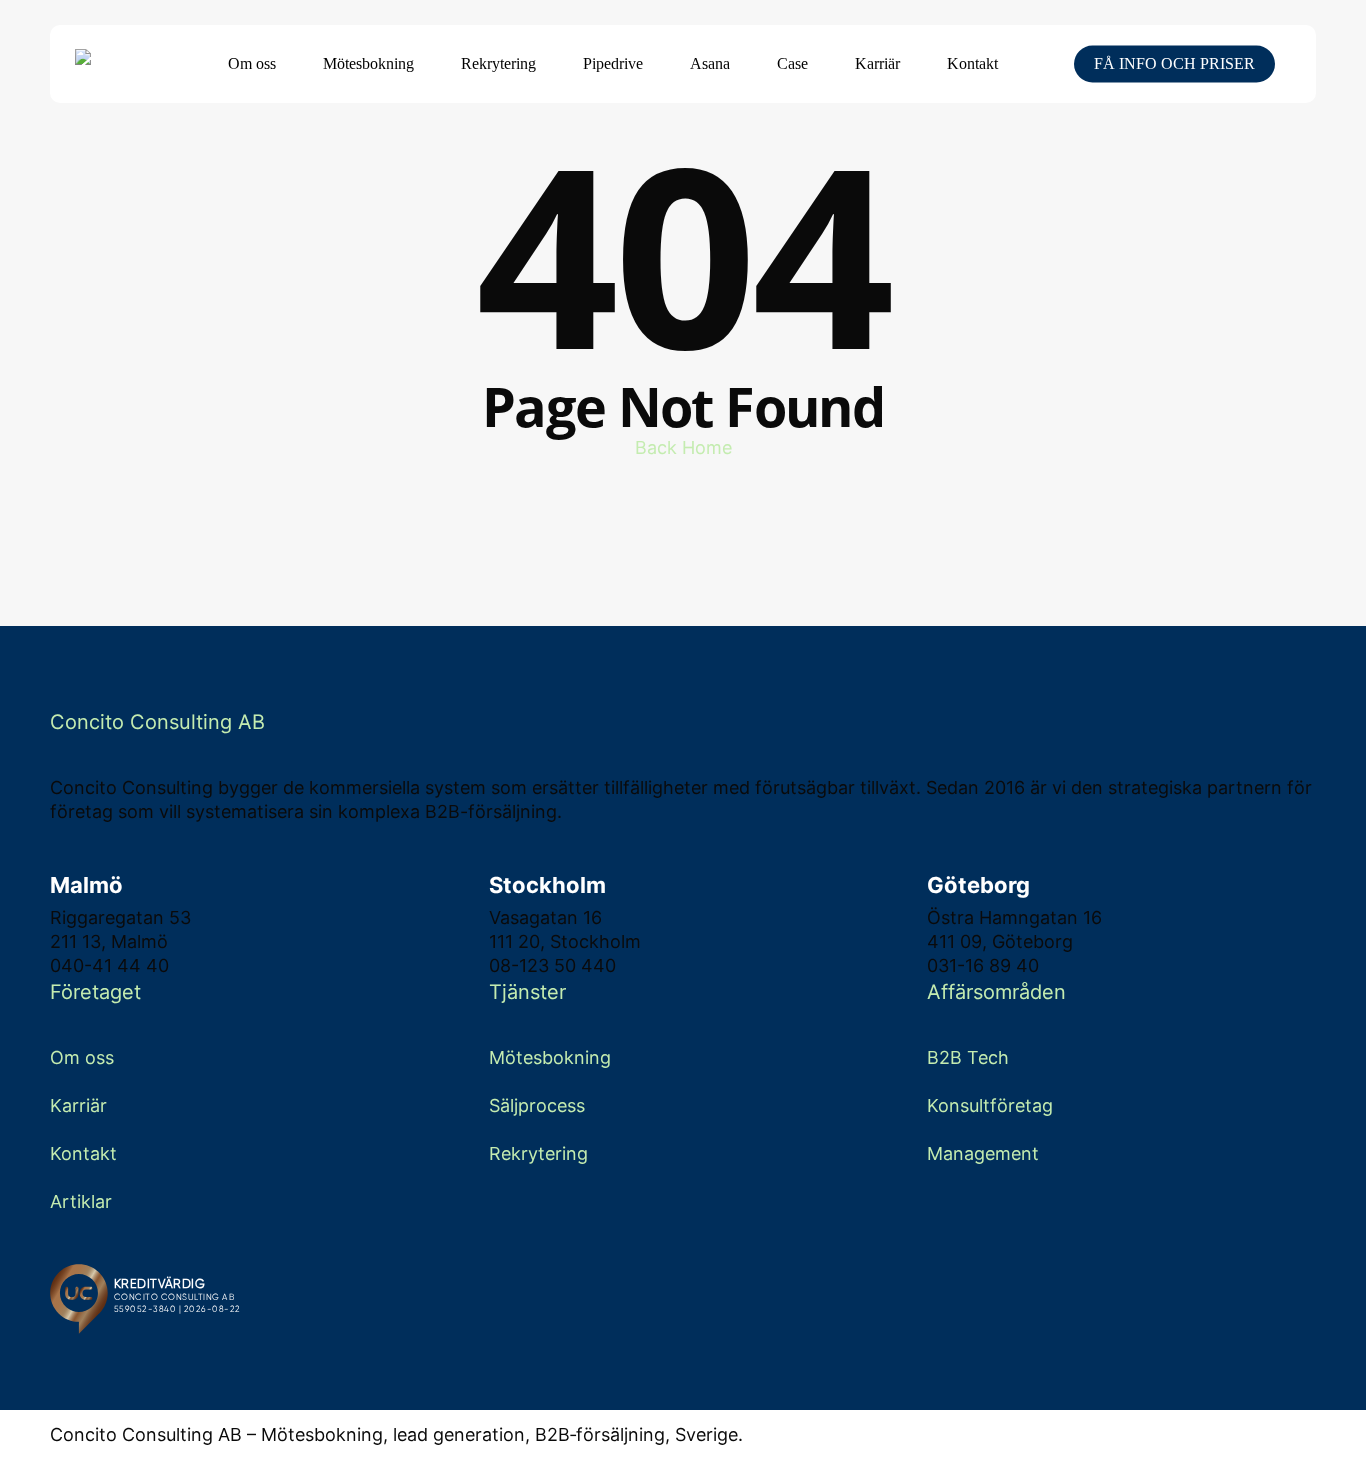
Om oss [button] (82, 1057)
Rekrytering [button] (538, 1153)
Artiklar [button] (81, 1201)
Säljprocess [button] (537, 1105)
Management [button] (983, 1153)
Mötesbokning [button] (550, 1057)
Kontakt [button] (83, 1153)
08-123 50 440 (552, 965)
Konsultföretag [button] (990, 1105)
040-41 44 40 (109, 965)
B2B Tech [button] (968, 1057)
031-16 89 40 (983, 965)
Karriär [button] (78, 1105)
